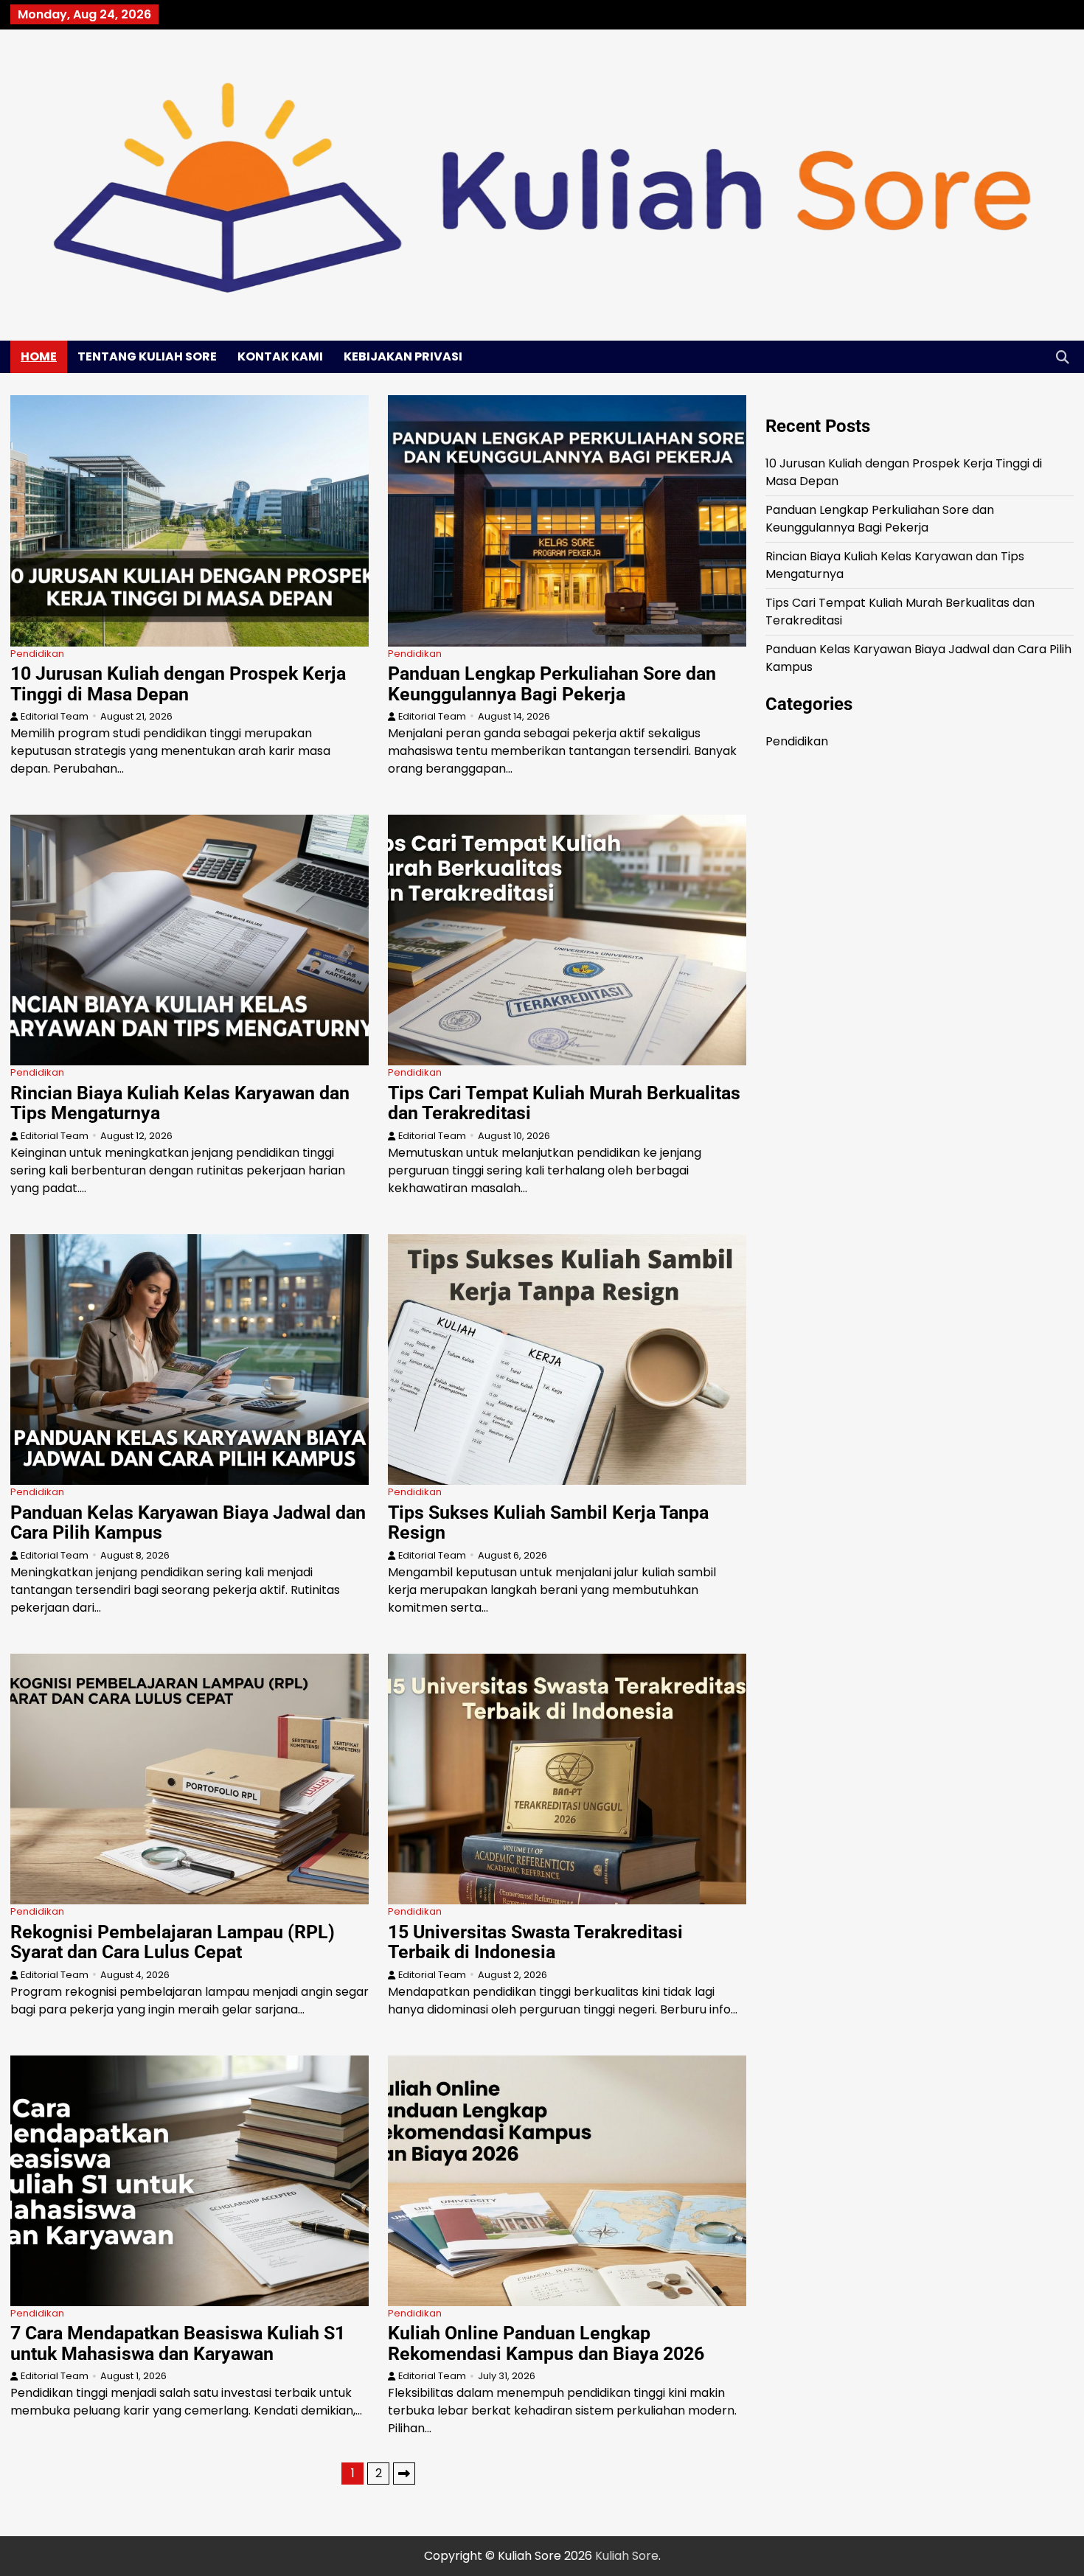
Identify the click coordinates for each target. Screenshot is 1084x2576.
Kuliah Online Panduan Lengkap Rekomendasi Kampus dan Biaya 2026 (546, 2343)
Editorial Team (55, 716)
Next (404, 2474)
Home (39, 356)
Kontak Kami (280, 356)
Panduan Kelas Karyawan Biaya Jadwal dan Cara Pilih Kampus (188, 1523)
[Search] (1063, 357)
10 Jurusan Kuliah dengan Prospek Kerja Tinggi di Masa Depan (178, 684)
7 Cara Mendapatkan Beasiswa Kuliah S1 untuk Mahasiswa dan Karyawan (178, 2343)
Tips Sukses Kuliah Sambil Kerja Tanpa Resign (548, 1523)
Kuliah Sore (627, 2556)
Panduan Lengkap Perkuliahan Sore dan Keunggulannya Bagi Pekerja (552, 684)
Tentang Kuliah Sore (147, 356)
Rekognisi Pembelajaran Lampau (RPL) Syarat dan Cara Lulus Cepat (173, 1942)
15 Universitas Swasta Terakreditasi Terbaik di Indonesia (535, 1942)
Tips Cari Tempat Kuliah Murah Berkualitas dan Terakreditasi (564, 1103)
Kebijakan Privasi (403, 356)
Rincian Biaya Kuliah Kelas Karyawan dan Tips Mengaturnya (180, 1103)
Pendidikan (37, 654)
